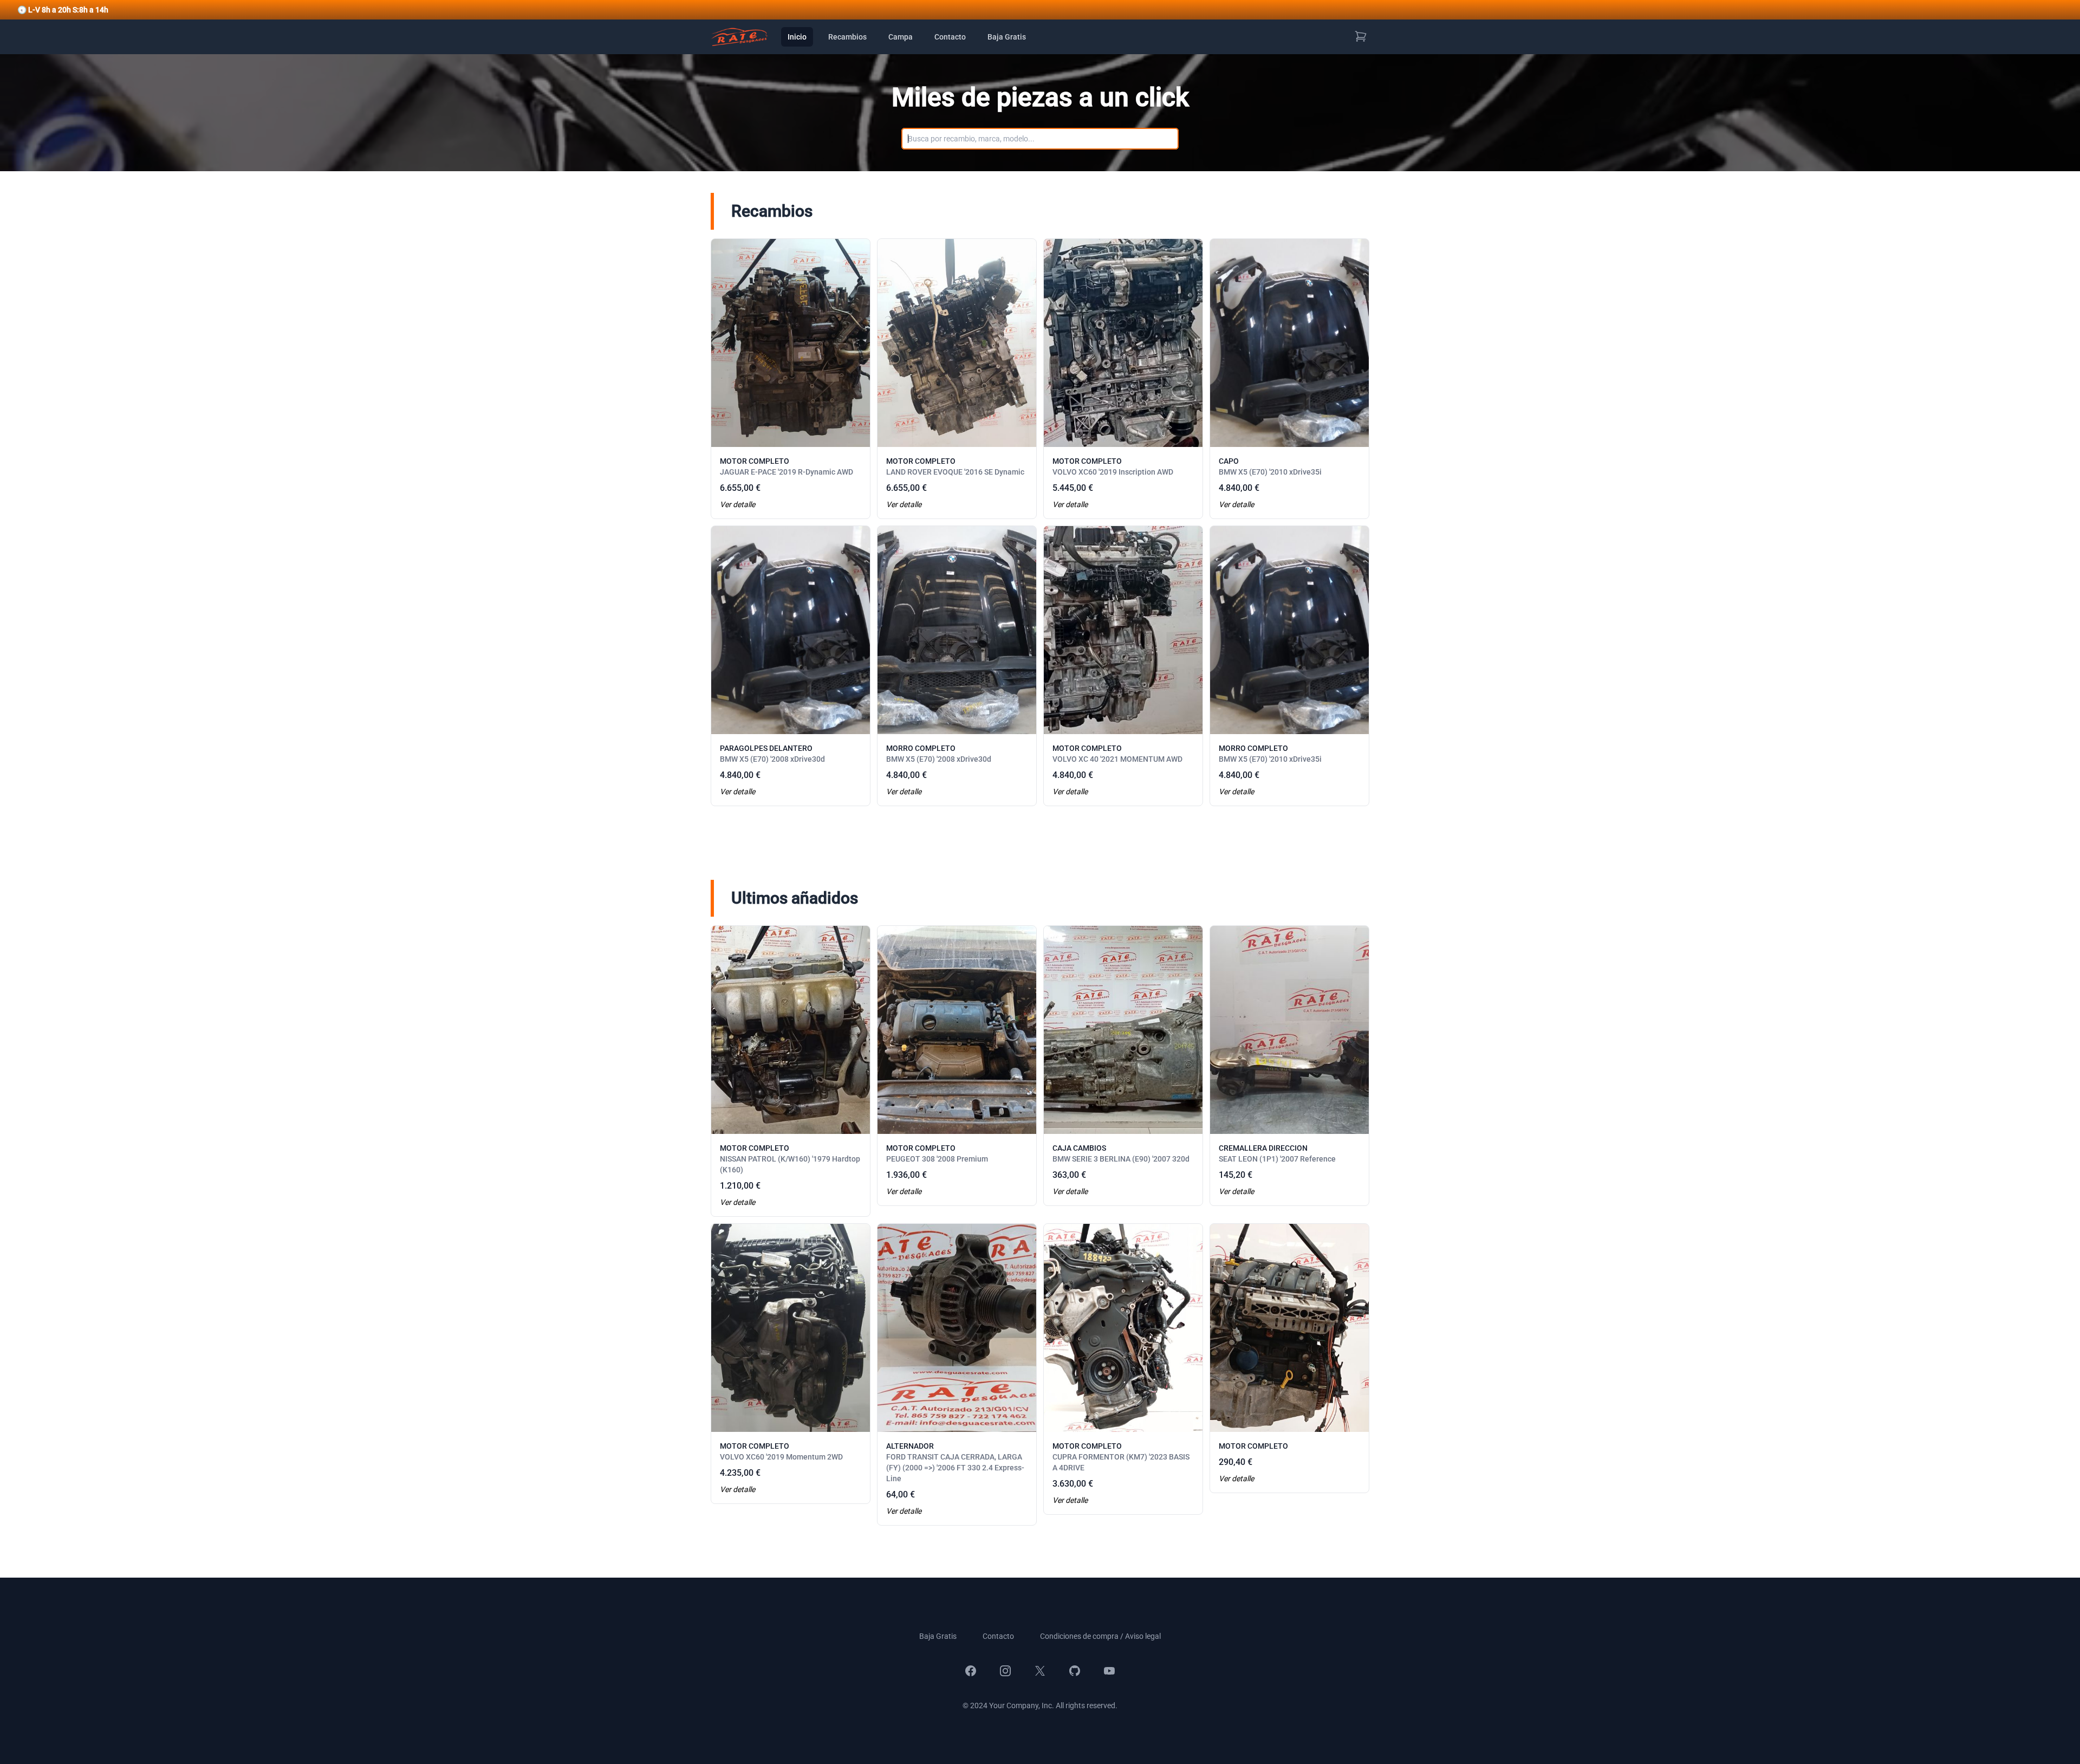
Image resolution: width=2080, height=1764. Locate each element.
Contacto (950, 37)
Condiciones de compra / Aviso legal (1100, 1636)
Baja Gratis (1007, 37)
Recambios (847, 37)
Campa (901, 37)
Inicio (797, 37)
